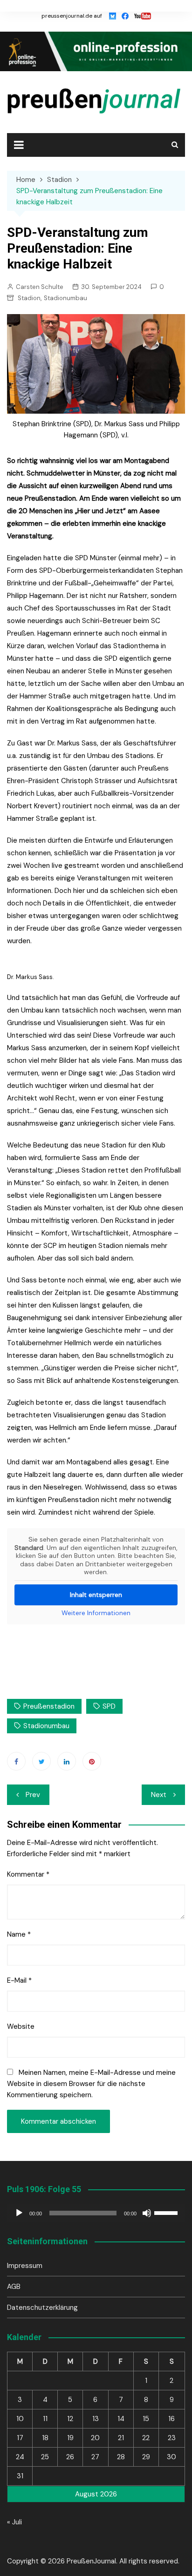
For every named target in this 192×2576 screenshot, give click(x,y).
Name (19, 1934)
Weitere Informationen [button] (96, 1613)
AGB (14, 2287)
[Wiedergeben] (19, 2213)
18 (45, 2438)
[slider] (167, 2212)
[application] (96, 2213)
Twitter (41, 1761)
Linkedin (67, 1761)
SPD (109, 1706)
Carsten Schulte (40, 287)
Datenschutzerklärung (42, 2308)
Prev (33, 1795)
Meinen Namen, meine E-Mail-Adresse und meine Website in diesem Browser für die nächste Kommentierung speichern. (91, 2084)
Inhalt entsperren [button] (96, 1595)
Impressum (25, 2266)
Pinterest (92, 1761)
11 (45, 2419)
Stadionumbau (65, 298)
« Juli (14, 2522)
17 (20, 2438)
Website (21, 2026)
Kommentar (28, 1874)
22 (146, 2438)
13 (96, 2419)
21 (121, 2438)
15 (146, 2419)
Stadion (29, 298)
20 (95, 2438)
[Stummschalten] (147, 2213)
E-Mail (19, 1980)
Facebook (16, 1761)
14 (121, 2419)
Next (159, 1795)
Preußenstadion (49, 1706)
